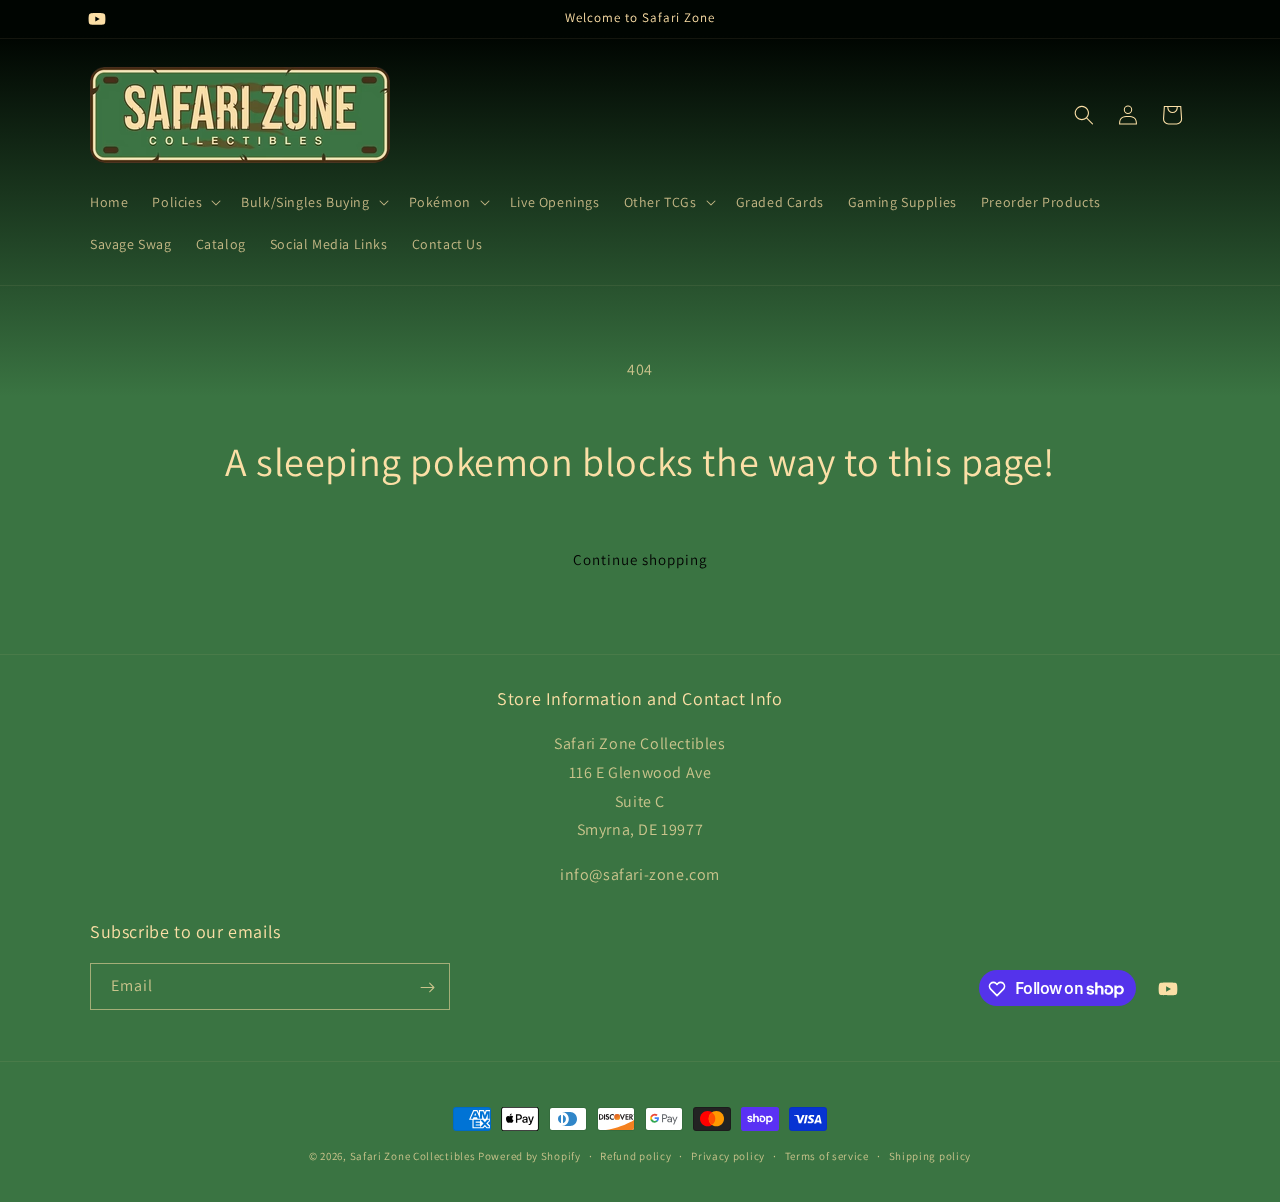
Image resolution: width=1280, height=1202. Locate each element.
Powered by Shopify (529, 1156)
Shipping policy (930, 1155)
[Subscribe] (427, 987)
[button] (184, 202)
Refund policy (635, 1155)
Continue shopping (640, 559)
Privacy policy (728, 1155)
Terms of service (827, 1155)
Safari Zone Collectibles (413, 1156)
